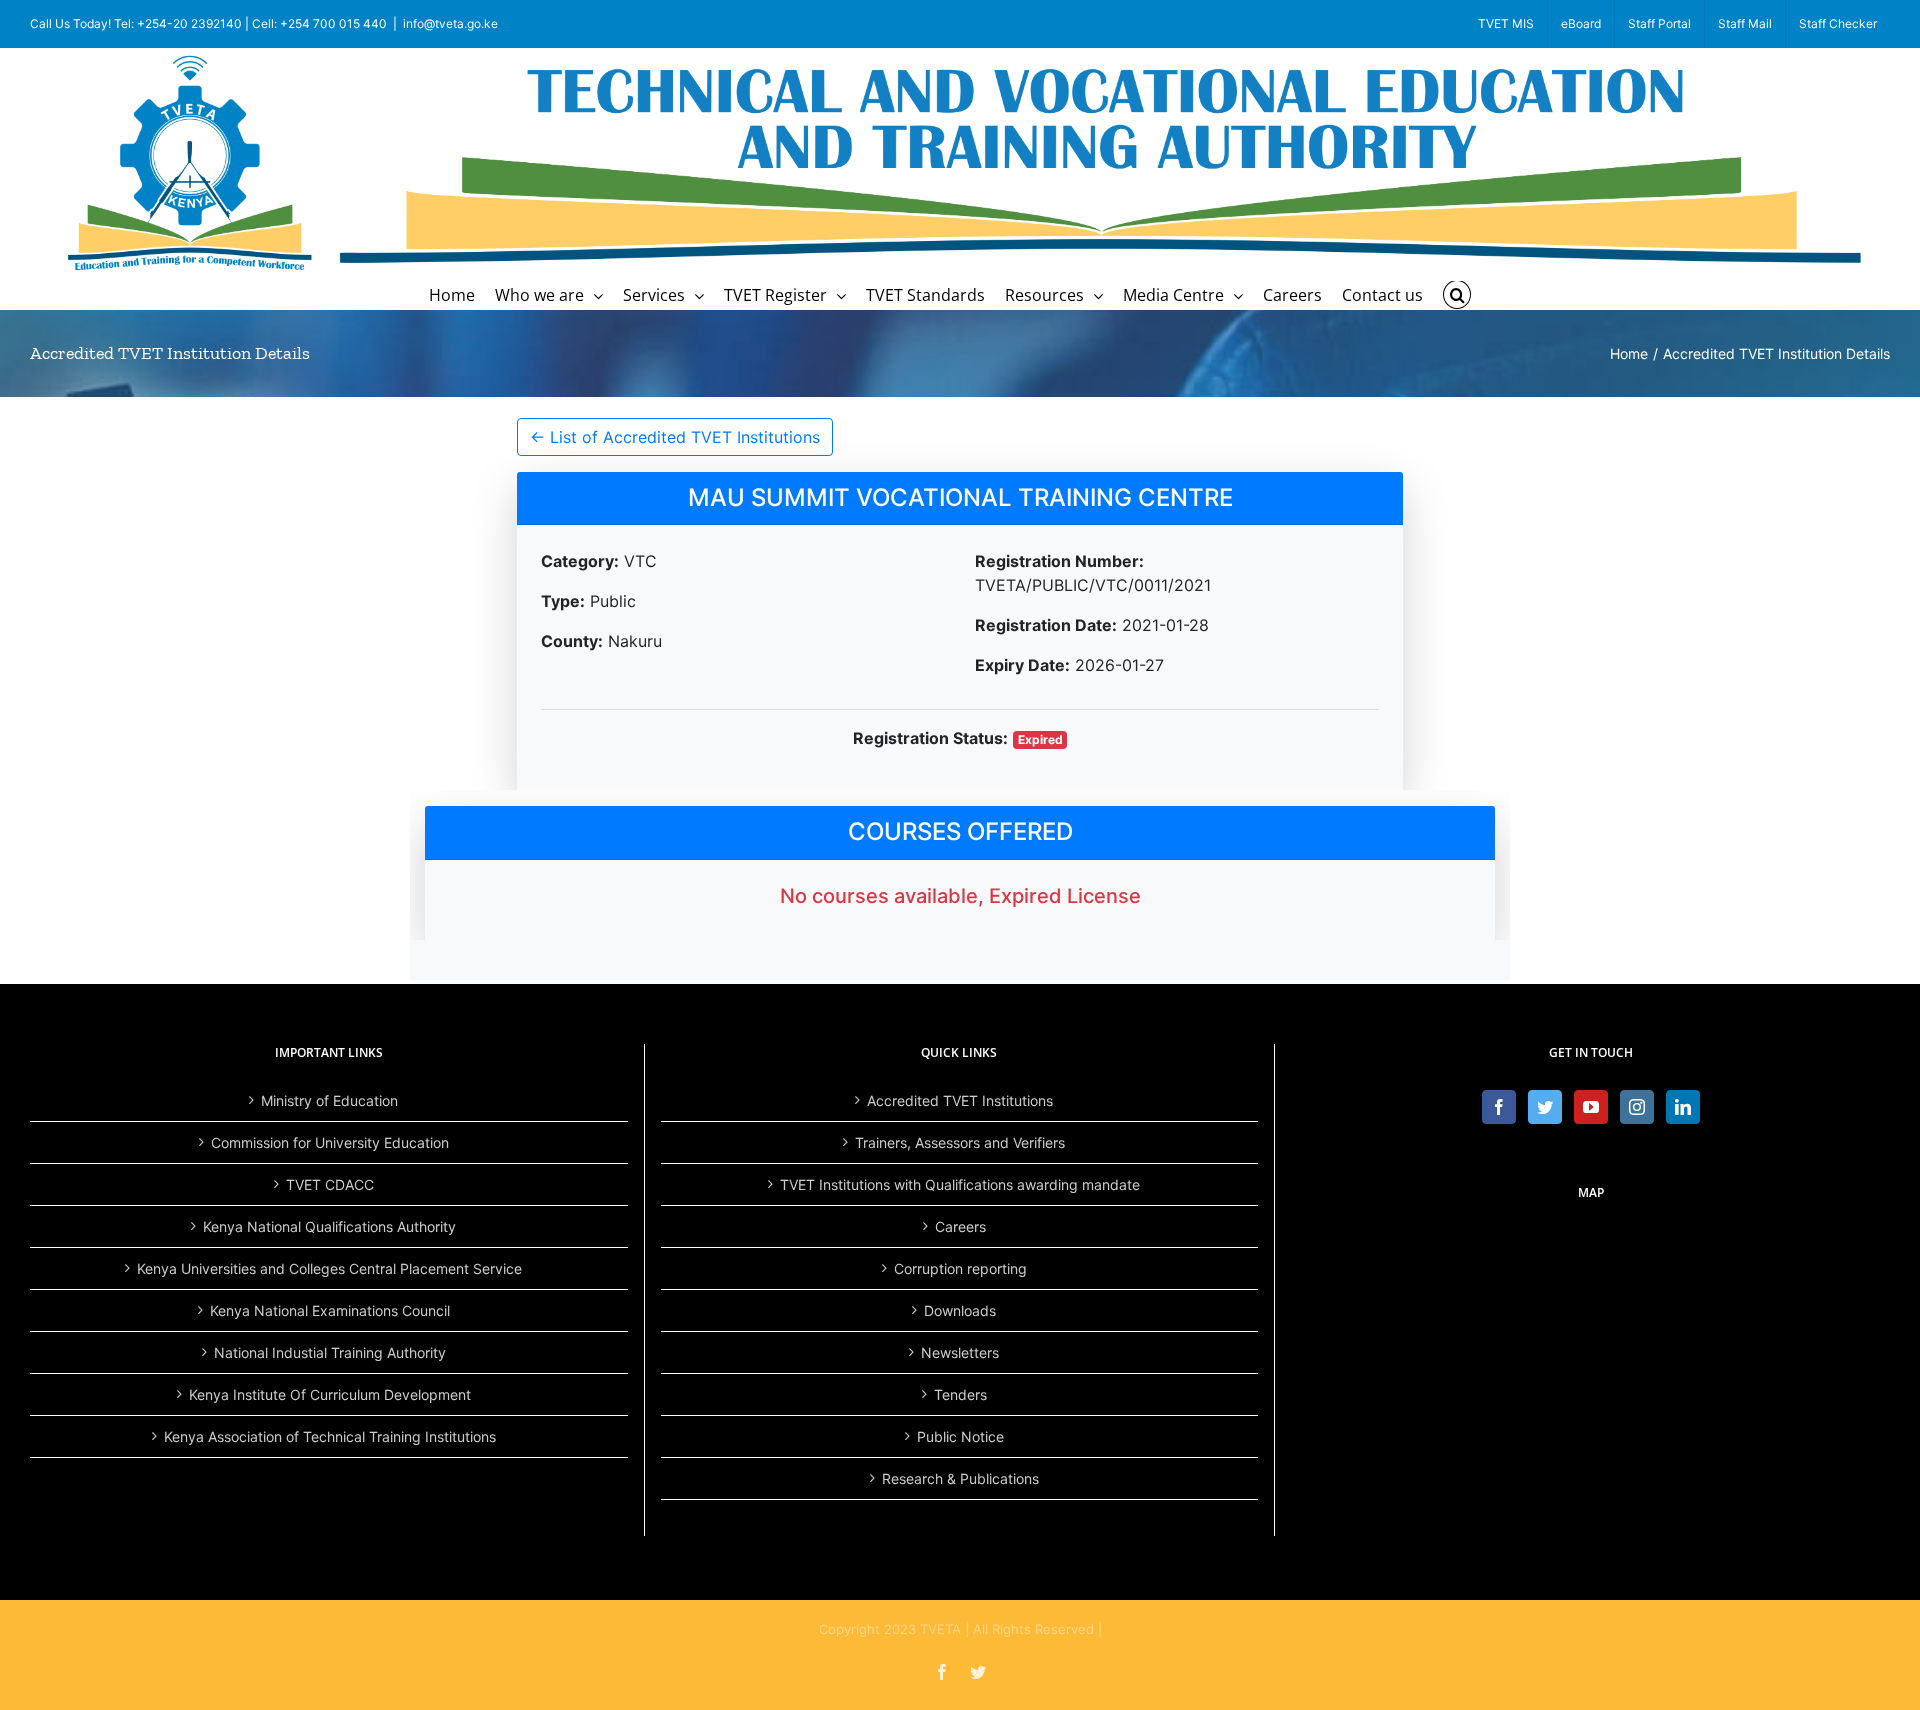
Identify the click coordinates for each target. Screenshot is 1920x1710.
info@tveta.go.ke (450, 23)
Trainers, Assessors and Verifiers (960, 1142)
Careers (960, 1226)
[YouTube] (1591, 1107)
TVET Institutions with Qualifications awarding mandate (960, 1184)
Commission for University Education (330, 1142)
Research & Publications (960, 1478)
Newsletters (960, 1352)
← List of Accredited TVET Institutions (675, 437)
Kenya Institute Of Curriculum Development (330, 1394)
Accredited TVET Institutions (960, 1100)
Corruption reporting (960, 1268)
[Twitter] (1545, 1107)
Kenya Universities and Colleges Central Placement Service (329, 1268)
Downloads (960, 1310)
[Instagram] (1637, 1107)
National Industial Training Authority (330, 1352)
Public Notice (960, 1436)
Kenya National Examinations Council (330, 1310)
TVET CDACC (330, 1184)
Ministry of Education (329, 1100)
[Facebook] (1499, 1107)
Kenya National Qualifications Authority (329, 1226)
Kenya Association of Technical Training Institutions (330, 1436)
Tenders (960, 1394)
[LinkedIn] (1683, 1107)
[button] (1457, 295)
